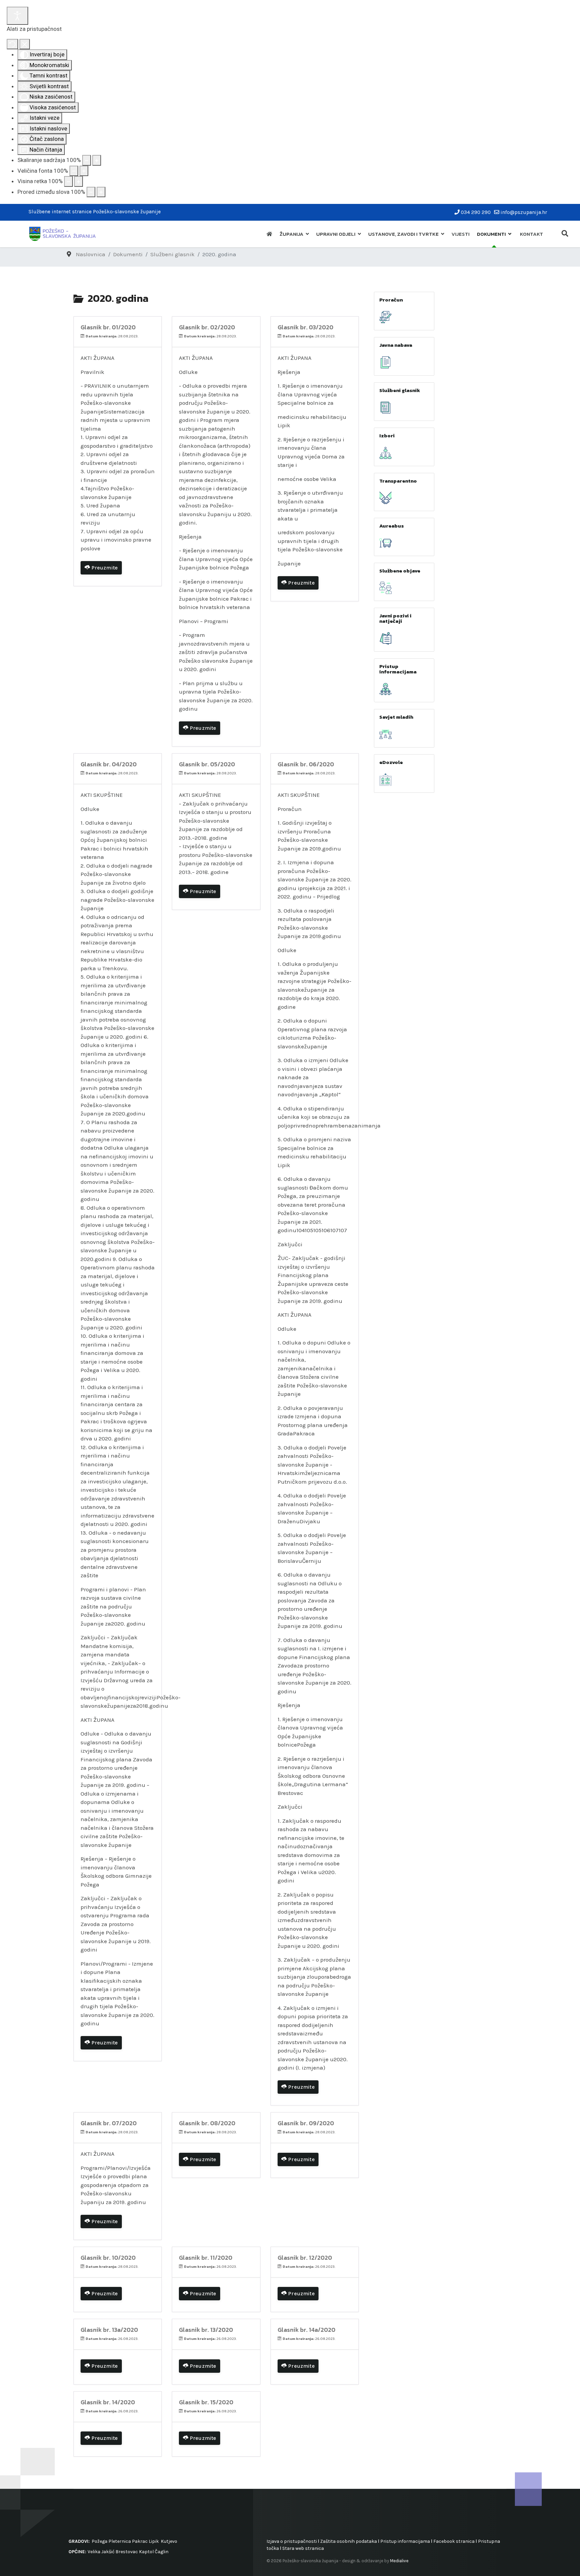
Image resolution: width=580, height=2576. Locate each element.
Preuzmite (104, 568)
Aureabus (392, 526)
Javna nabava (396, 345)
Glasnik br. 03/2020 (305, 327)
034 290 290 (476, 212)
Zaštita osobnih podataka (349, 2541)
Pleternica (120, 2541)
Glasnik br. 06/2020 (306, 764)
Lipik (154, 2541)
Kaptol (146, 2552)
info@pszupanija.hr (524, 212)
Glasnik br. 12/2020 (305, 2258)
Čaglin (162, 2552)
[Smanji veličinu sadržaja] (87, 160)
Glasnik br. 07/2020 (109, 2123)
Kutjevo (168, 2541)
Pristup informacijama (398, 669)
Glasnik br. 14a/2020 (306, 2330)
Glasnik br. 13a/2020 (109, 2330)
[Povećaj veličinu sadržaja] (97, 160)
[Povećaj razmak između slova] (101, 192)
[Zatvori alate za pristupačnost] (25, 44)
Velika (94, 2552)
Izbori (387, 435)
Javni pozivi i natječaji (395, 618)
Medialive (399, 2561)
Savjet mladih (396, 717)
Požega (100, 2541)
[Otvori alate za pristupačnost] (17, 16)
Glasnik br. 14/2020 (108, 2402)
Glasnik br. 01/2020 (108, 327)
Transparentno (398, 481)
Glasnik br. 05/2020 (207, 764)
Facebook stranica (454, 2541)
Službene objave (400, 571)
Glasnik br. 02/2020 (207, 327)
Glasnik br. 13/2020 (206, 2330)
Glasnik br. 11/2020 (206, 2258)
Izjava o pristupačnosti (292, 2541)
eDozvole (391, 762)
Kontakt (531, 234)
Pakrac (140, 2541)
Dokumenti (491, 234)
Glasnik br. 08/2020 (207, 2123)
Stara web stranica (303, 2548)
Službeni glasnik (400, 390)
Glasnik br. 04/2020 (109, 764)
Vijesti (461, 234)
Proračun (391, 300)
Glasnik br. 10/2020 (108, 2258)
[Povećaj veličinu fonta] (84, 171)
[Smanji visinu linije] (68, 181)
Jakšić (108, 2552)
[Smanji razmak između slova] (91, 192)
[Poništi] (12, 44)
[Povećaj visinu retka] (79, 181)
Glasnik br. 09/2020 (306, 2123)
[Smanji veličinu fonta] (74, 171)
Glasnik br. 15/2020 (206, 2402)
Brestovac (127, 2552)
